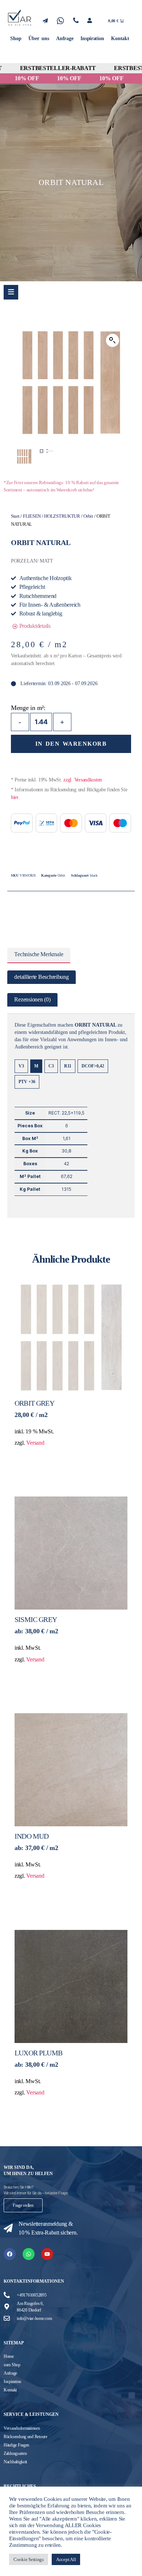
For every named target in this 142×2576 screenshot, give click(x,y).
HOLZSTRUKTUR (62, 516)
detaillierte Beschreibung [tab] (41, 977)
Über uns (39, 38)
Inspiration (92, 38)
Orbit (88, 516)
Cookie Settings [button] (29, 2559)
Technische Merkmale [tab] (39, 954)
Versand (35, 1443)
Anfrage (65, 38)
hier (15, 797)
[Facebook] (10, 2254)
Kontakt (120, 38)
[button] (113, 340)
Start (15, 516)
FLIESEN (32, 516)
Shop (16, 38)
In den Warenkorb (71, 744)
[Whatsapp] (29, 2254)
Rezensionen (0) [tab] (32, 1000)
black (94, 875)
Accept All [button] (66, 2559)
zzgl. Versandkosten (83, 780)
